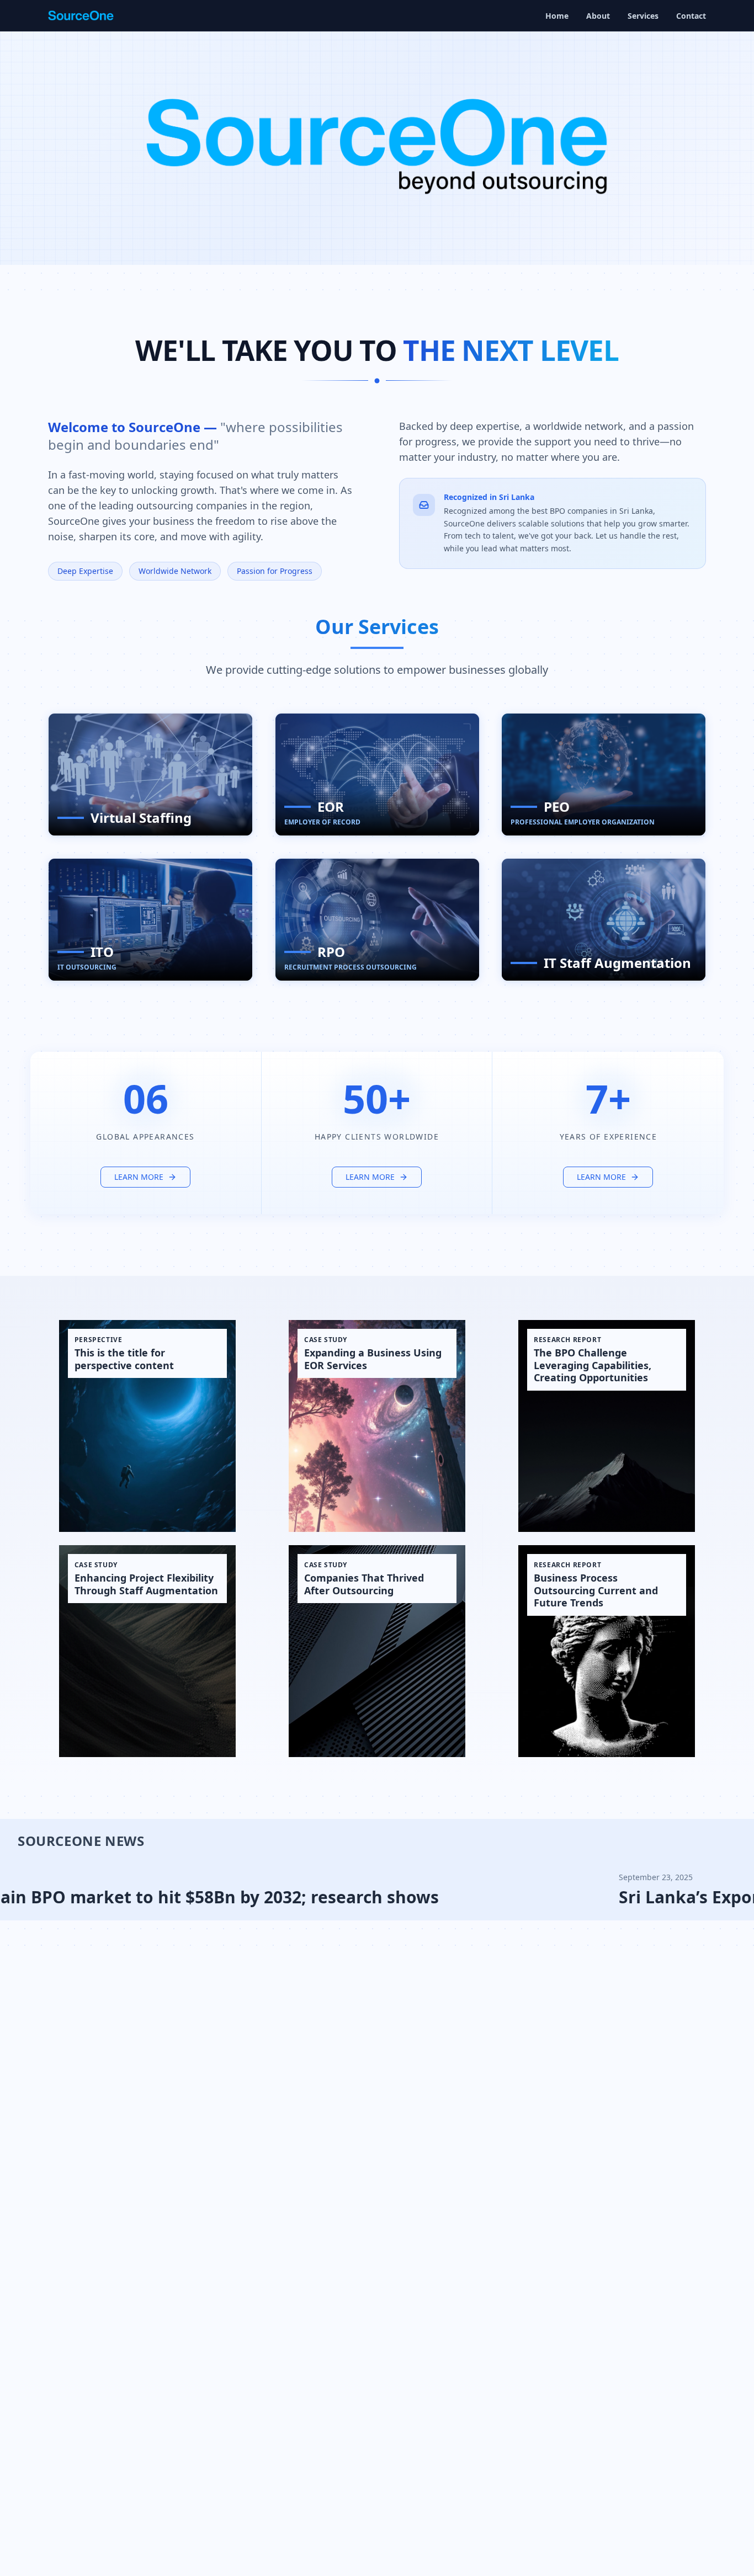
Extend (218, 728)
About (598, 16)
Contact (691, 16)
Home (557, 16)
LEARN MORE (139, 1177)
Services (643, 16)
